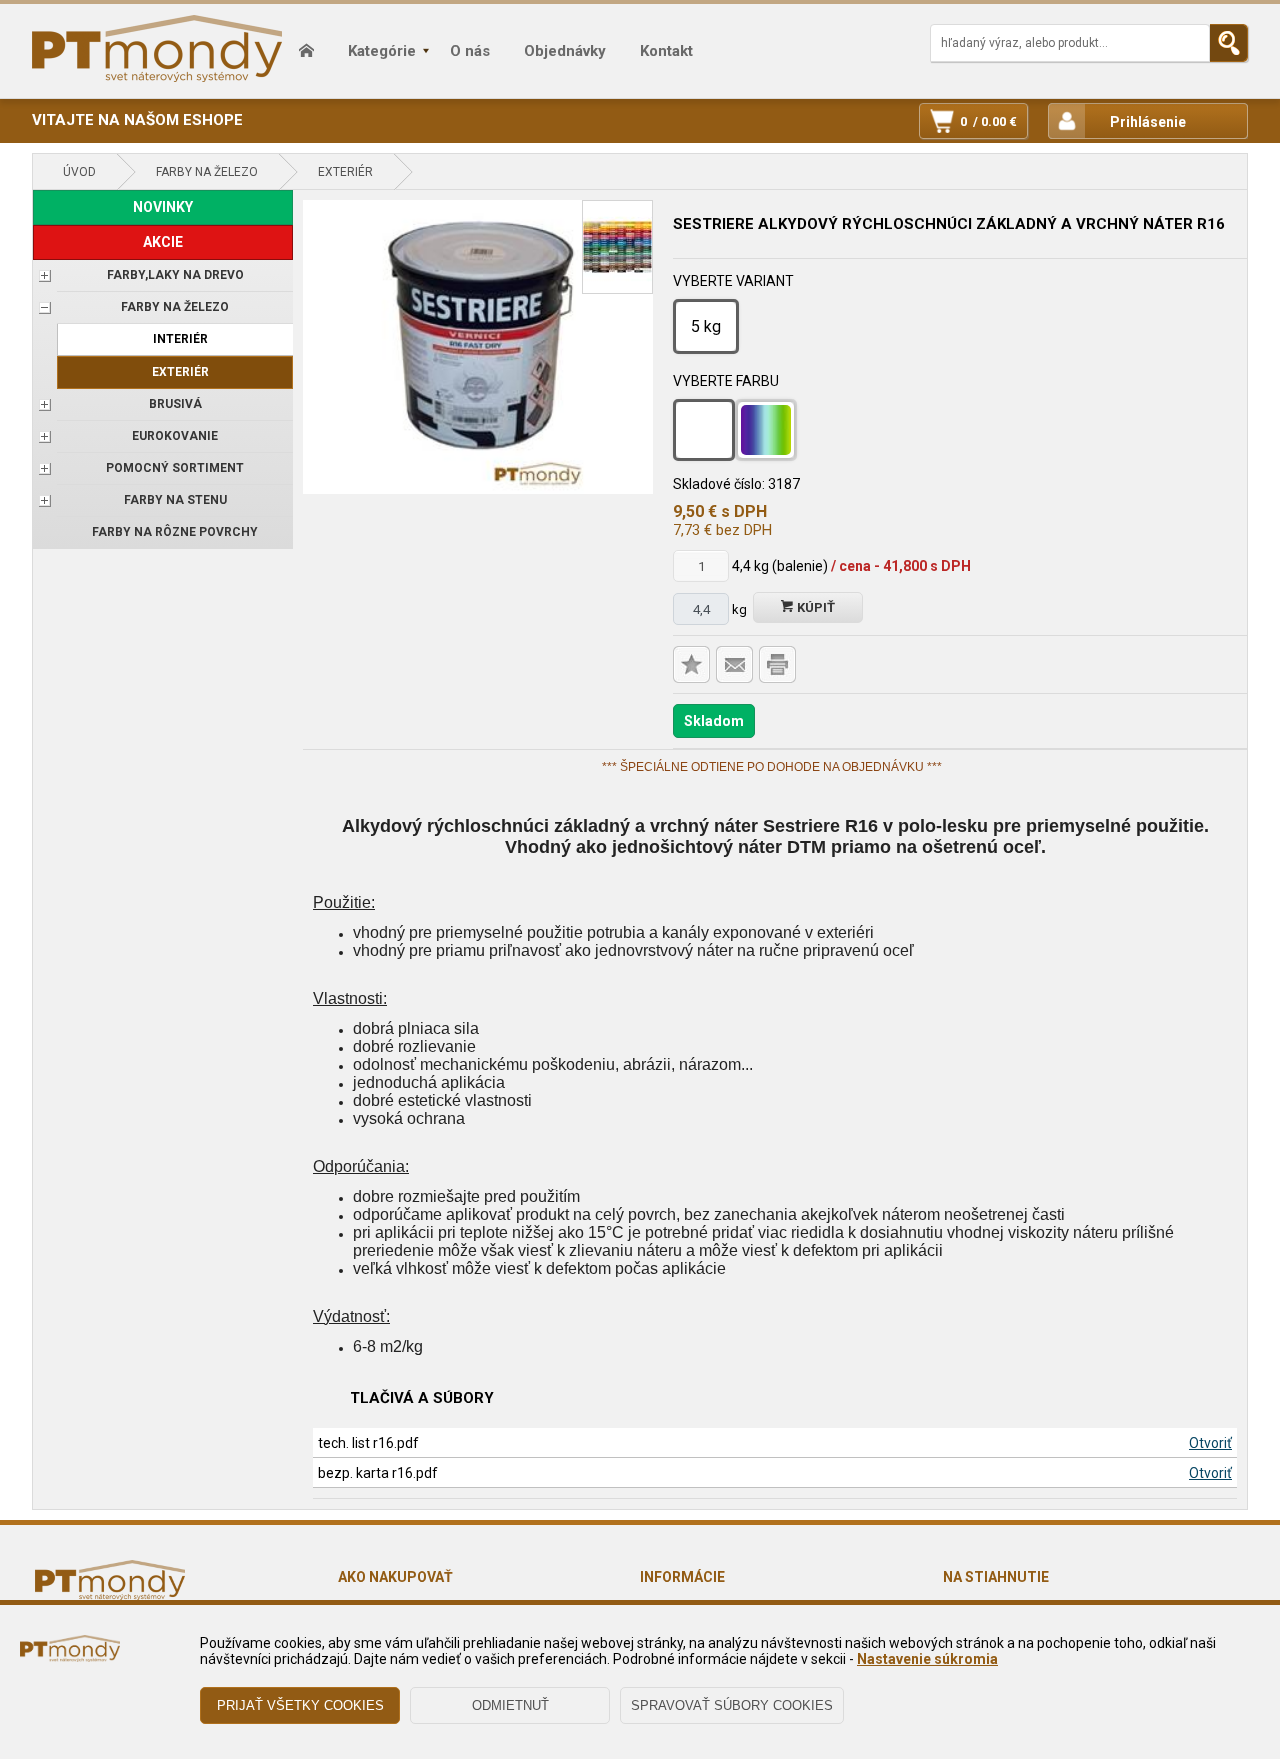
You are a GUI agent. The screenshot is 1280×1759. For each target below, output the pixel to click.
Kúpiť (814, 607)
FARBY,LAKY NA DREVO (175, 275)
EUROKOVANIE (175, 436)
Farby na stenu (175, 500)
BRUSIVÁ (175, 404)
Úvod (79, 172)
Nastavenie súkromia (927, 1659)
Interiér (180, 339)
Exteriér (345, 172)
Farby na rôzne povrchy (175, 532)
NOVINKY (163, 207)
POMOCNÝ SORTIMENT (175, 468)
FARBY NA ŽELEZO (207, 172)
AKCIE (163, 242)
